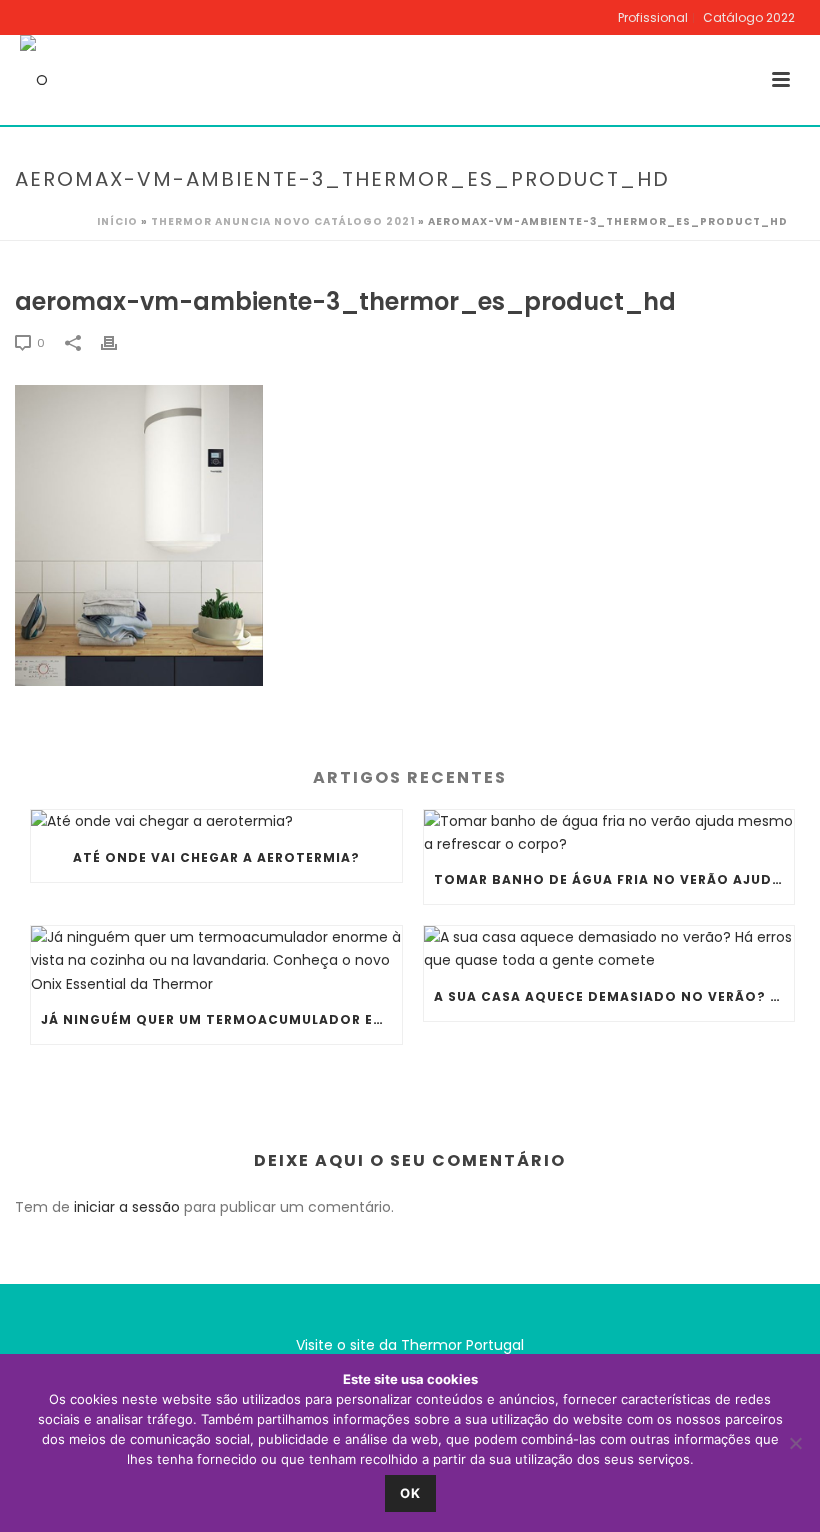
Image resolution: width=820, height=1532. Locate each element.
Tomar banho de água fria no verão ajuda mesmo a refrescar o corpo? (614, 879)
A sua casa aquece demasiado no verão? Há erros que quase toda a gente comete (614, 996)
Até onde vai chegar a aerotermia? (216, 857)
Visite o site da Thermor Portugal (410, 1345)
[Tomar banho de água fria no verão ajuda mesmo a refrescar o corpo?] (609, 833)
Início (117, 221)
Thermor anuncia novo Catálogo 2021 (283, 221)
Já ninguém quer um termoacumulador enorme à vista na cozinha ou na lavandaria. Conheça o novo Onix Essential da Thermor (221, 1019)
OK (410, 1493)
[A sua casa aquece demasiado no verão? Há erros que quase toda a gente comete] (609, 949)
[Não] (795, 1443)
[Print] (119, 342)
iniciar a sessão (127, 1207)
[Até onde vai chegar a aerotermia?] (216, 822)
